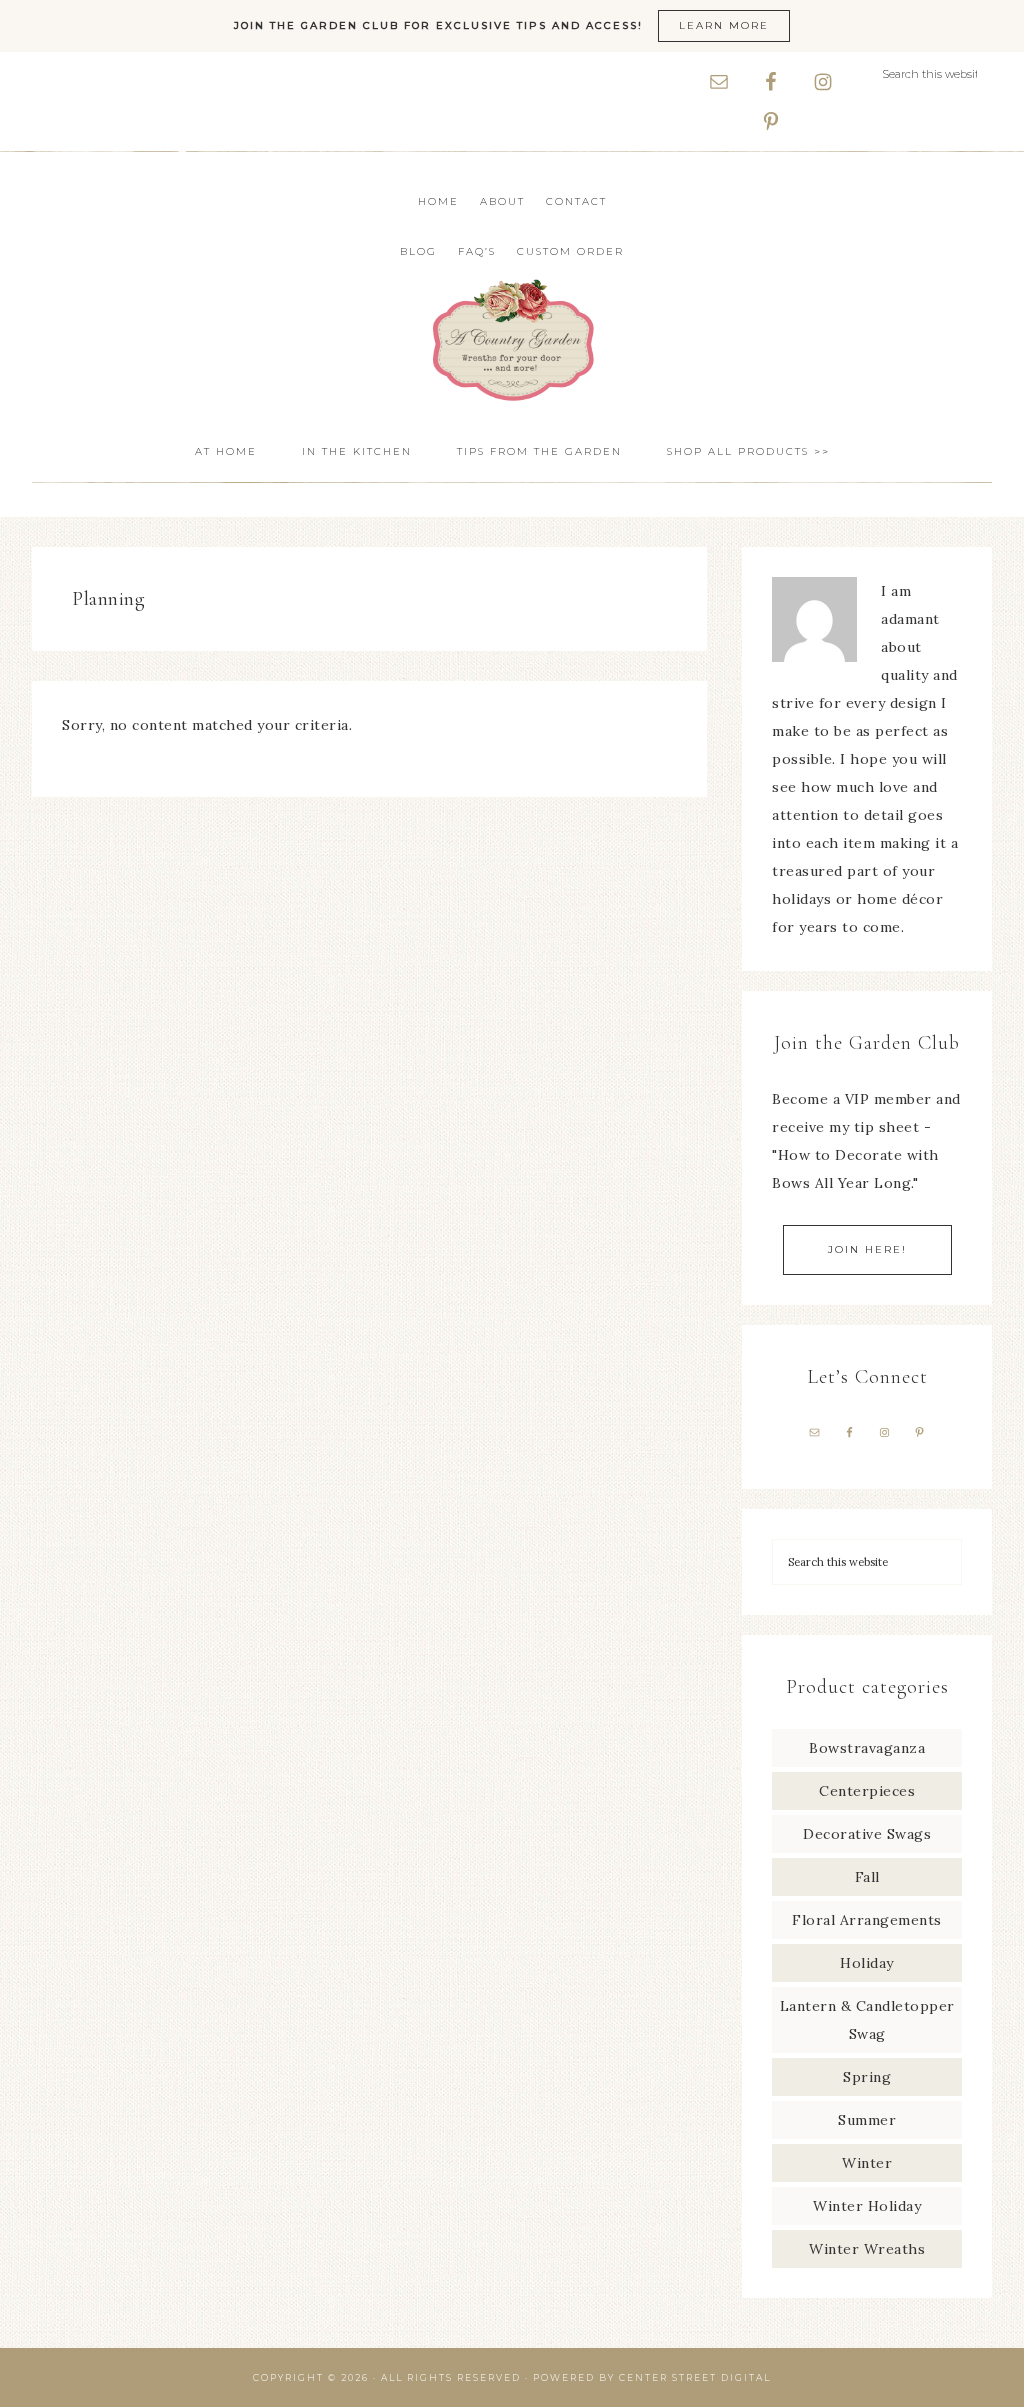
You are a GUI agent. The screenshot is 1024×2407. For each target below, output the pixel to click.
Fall (867, 1877)
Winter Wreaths (867, 2249)
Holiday (867, 1963)
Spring (867, 2077)
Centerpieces (867, 1791)
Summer (867, 2120)
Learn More (724, 25)
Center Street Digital (695, 2377)
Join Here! (867, 1249)
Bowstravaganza (867, 1748)
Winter (867, 2163)
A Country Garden (512, 339)
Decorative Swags (867, 1834)
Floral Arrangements (867, 1920)
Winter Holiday (867, 2206)
